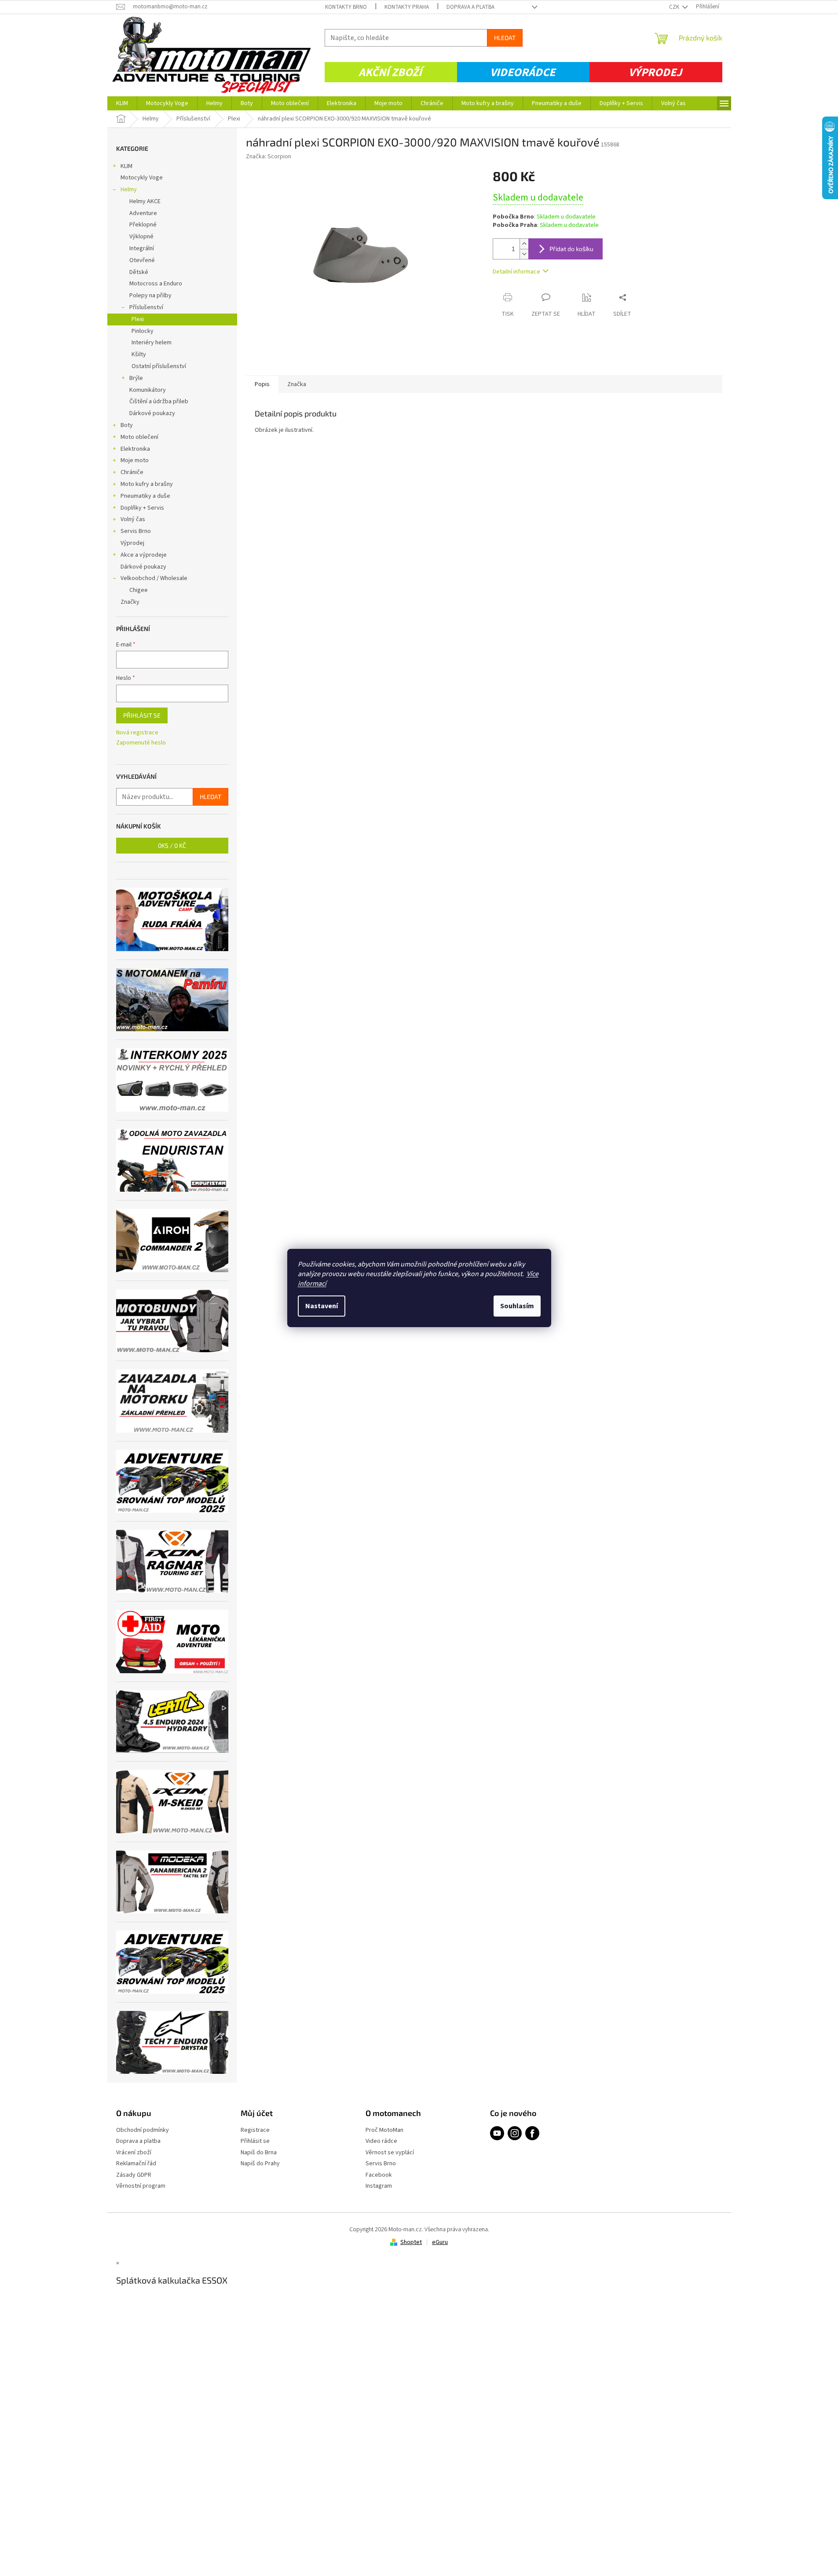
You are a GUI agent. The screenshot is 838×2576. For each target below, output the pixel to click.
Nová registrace (137, 733)
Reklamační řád (136, 2164)
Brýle (136, 378)
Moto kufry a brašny (147, 484)
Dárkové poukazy (152, 413)
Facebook (379, 2175)
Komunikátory (148, 390)
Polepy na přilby (150, 296)
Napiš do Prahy (260, 2164)
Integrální (142, 248)
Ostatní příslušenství (159, 366)
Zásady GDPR (134, 2175)
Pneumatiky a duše (145, 496)
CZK (675, 7)
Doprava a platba (470, 7)
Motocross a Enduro (156, 284)
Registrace (255, 2130)
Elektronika (135, 449)
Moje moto (135, 460)
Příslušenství (146, 307)
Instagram (379, 2186)
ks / (172, 845)
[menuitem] (122, 103)
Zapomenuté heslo (141, 743)
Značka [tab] (297, 384)
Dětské (139, 272)
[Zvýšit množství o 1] (524, 244)
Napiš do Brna (259, 2153)
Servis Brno (136, 531)
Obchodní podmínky (143, 2130)
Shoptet (411, 2242)
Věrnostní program (141, 2186)
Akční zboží (390, 72)
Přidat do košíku (571, 249)
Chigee (139, 590)
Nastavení (322, 1306)
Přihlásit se (142, 715)
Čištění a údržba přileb (159, 401)
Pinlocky (143, 331)
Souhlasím (517, 1306)
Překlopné (143, 225)
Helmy (129, 190)
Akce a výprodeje (144, 555)
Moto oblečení (139, 437)
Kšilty (139, 354)
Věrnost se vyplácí (390, 2153)
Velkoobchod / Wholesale (154, 578)
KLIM (126, 166)
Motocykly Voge (142, 178)
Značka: (269, 157)
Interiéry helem (152, 343)
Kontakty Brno (346, 7)
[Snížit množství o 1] (524, 254)
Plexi (138, 319)
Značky (130, 602)
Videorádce (523, 72)
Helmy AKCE (145, 201)
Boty (127, 425)
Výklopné (141, 237)
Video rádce (381, 2141)
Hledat (505, 38)
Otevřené (142, 260)
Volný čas (133, 519)
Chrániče (132, 472)
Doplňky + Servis (142, 508)
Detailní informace (516, 272)
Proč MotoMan (384, 2130)
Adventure (143, 213)
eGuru (440, 2242)
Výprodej (655, 72)
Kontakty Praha (407, 7)
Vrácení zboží (134, 2153)
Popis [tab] (262, 384)
